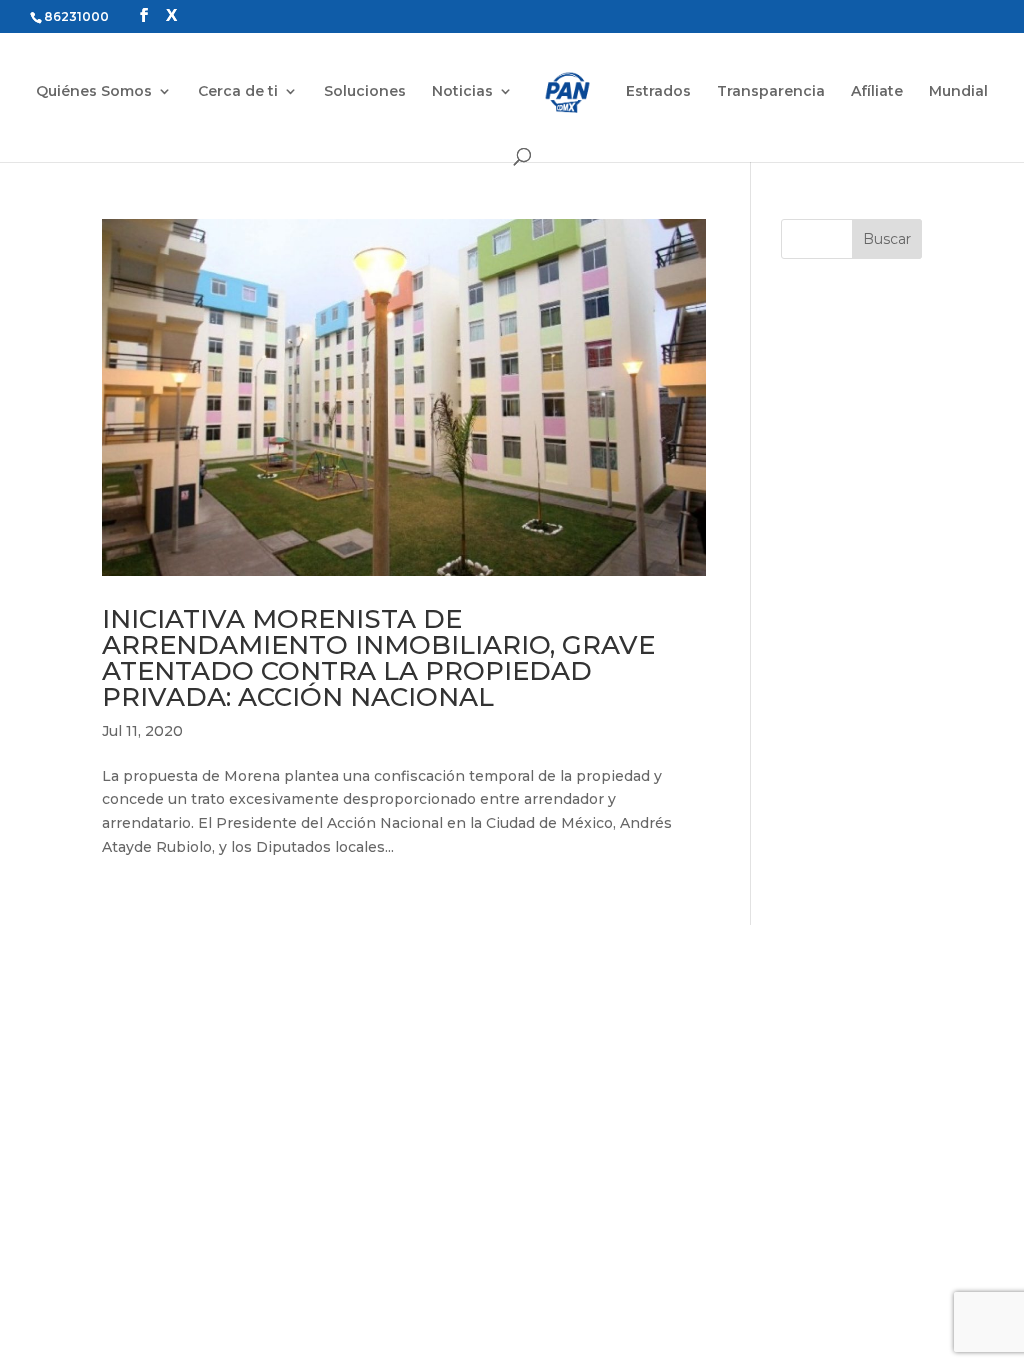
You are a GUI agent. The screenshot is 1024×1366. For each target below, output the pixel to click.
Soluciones (365, 92)
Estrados (658, 92)
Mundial (958, 92)
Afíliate (877, 92)
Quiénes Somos (94, 92)
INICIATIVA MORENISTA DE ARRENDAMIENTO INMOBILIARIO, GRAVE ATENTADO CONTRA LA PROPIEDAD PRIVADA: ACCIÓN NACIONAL (378, 658)
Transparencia (771, 92)
